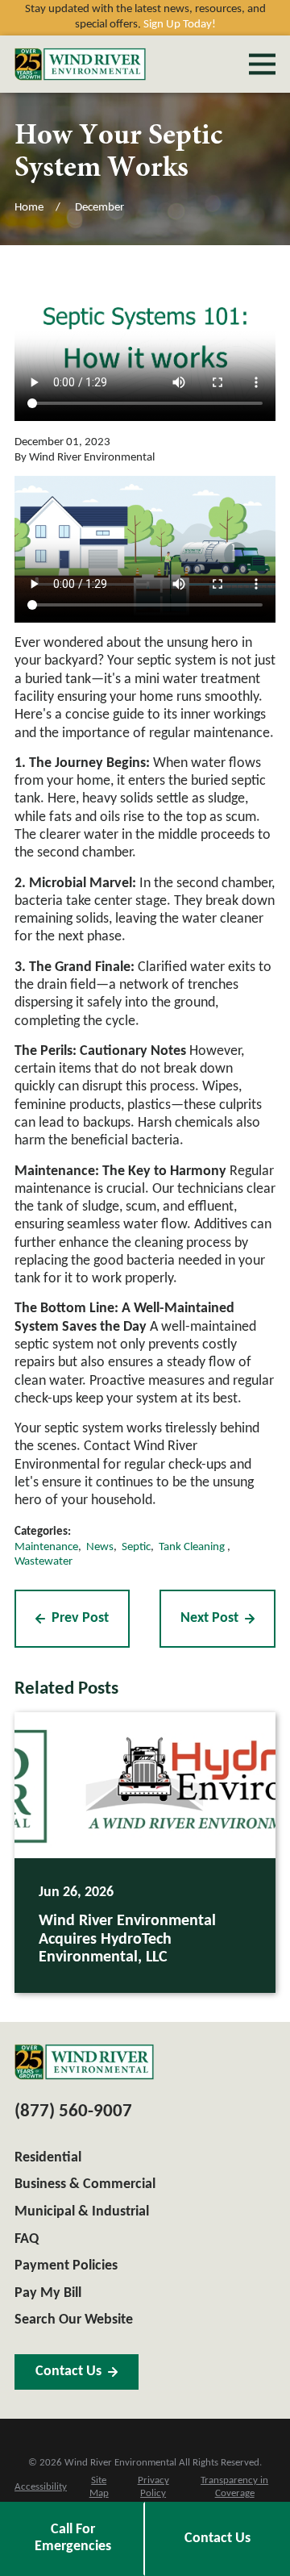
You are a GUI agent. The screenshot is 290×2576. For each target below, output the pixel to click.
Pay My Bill (48, 2293)
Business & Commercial (85, 2184)
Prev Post (80, 1618)
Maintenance (46, 1547)
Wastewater (43, 1562)
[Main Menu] (262, 64)
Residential (48, 2158)
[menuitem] (41, 2488)
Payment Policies (66, 2266)
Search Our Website (74, 2320)
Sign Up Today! (180, 25)
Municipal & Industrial (82, 2212)
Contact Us (217, 2538)
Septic (136, 1547)
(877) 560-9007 (73, 2112)
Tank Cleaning (193, 1547)
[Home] (80, 65)
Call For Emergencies (73, 2538)
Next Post (209, 1618)
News (100, 1547)
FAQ (27, 2239)
